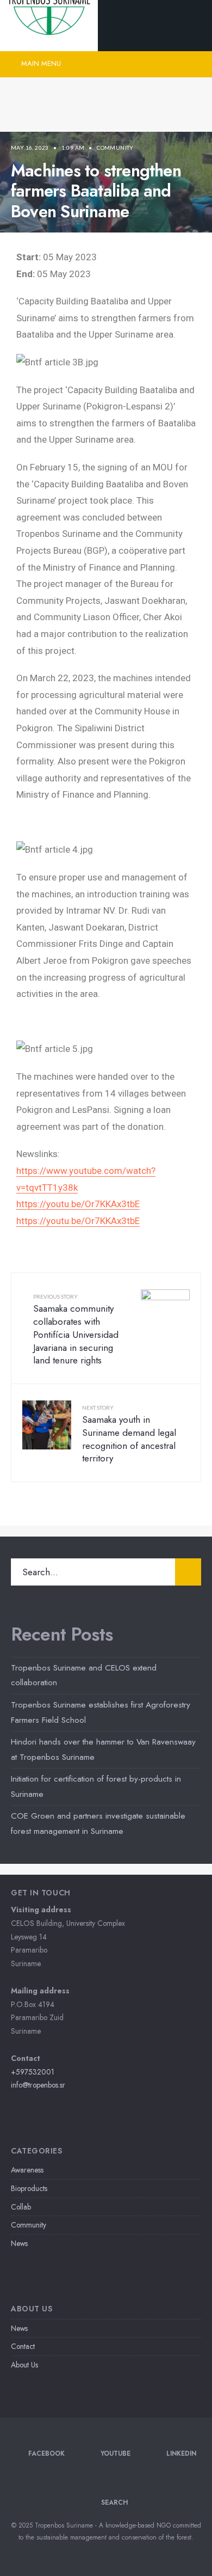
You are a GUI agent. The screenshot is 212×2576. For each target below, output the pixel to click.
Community (115, 148)
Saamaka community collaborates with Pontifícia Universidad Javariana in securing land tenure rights (76, 1330)
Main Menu (40, 63)
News (19, 2243)
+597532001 (33, 2072)
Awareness (27, 2170)
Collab (21, 2207)
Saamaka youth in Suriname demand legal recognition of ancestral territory (129, 1434)
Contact (23, 2346)
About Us (24, 2365)
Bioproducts (29, 2188)
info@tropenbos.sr (38, 2085)
